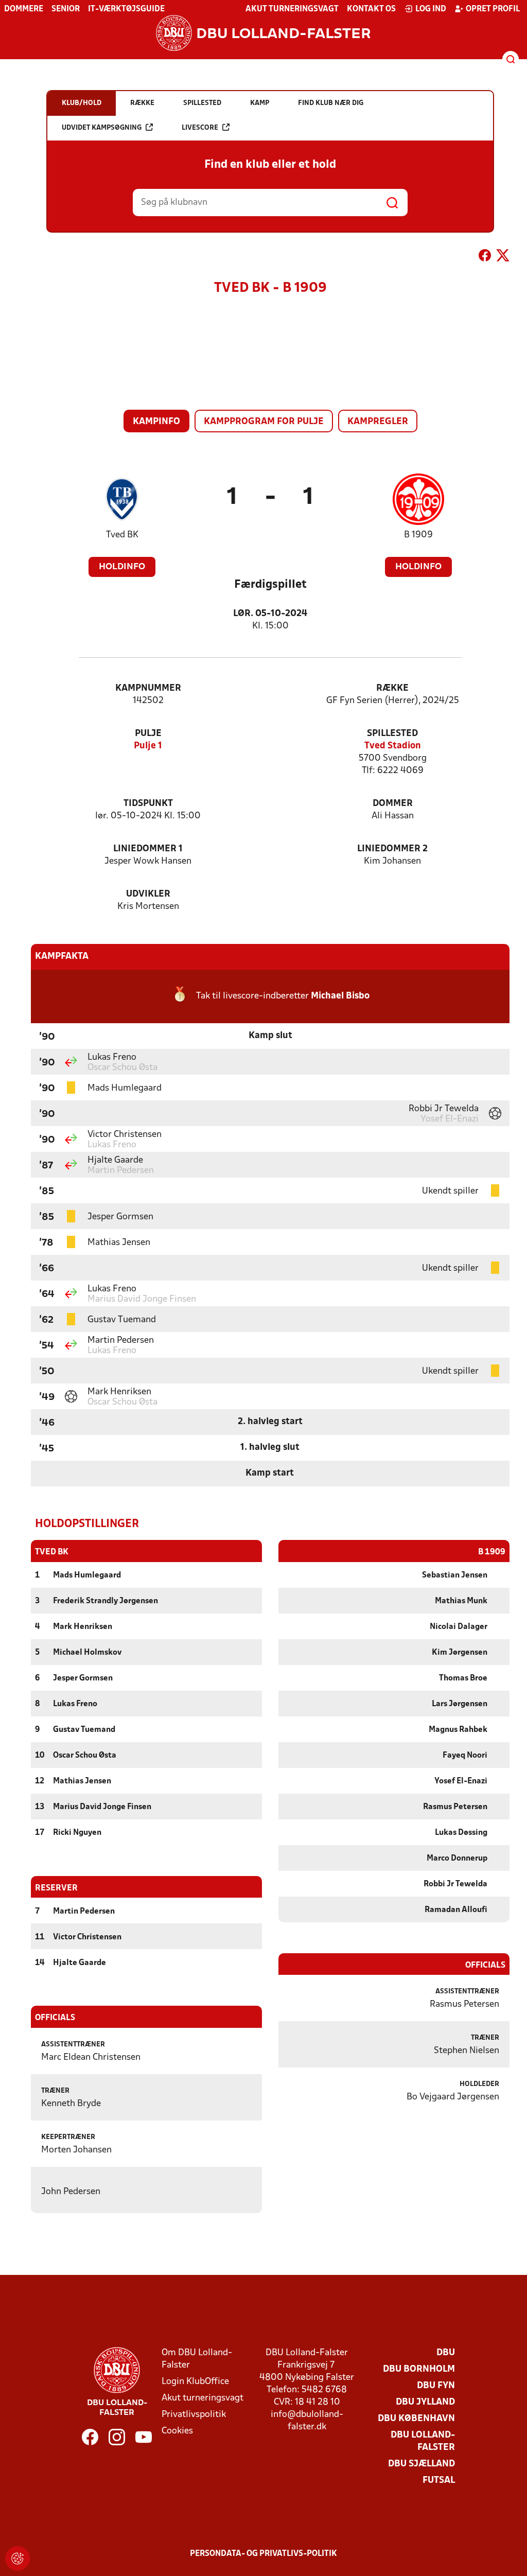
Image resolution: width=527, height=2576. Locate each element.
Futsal (439, 2481)
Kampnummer (148, 688)
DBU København (416, 2419)
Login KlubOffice (195, 2382)
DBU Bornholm (419, 2369)
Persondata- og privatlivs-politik (263, 2554)
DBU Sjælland (421, 2464)
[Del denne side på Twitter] (503, 257)
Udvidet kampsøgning (102, 128)
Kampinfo (156, 422)
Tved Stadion (393, 746)
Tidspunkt (148, 804)
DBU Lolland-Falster (423, 2441)
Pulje (148, 734)
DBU (446, 2353)
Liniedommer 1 (148, 849)
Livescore (200, 128)
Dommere (24, 9)
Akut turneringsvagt (292, 9)
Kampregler (378, 422)
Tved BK (122, 535)
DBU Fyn (436, 2386)
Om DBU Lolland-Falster (197, 2359)
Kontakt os (371, 9)
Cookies (177, 2431)
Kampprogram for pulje (264, 422)
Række (392, 688)
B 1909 (418, 535)
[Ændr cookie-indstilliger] (17, 2559)
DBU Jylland (425, 2402)
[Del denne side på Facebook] (485, 257)
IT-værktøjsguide (126, 9)
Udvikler (148, 894)
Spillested (392, 734)
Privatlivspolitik (194, 2415)
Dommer (393, 804)
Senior (66, 9)
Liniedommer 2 (392, 849)
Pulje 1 (148, 746)
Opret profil (493, 9)
